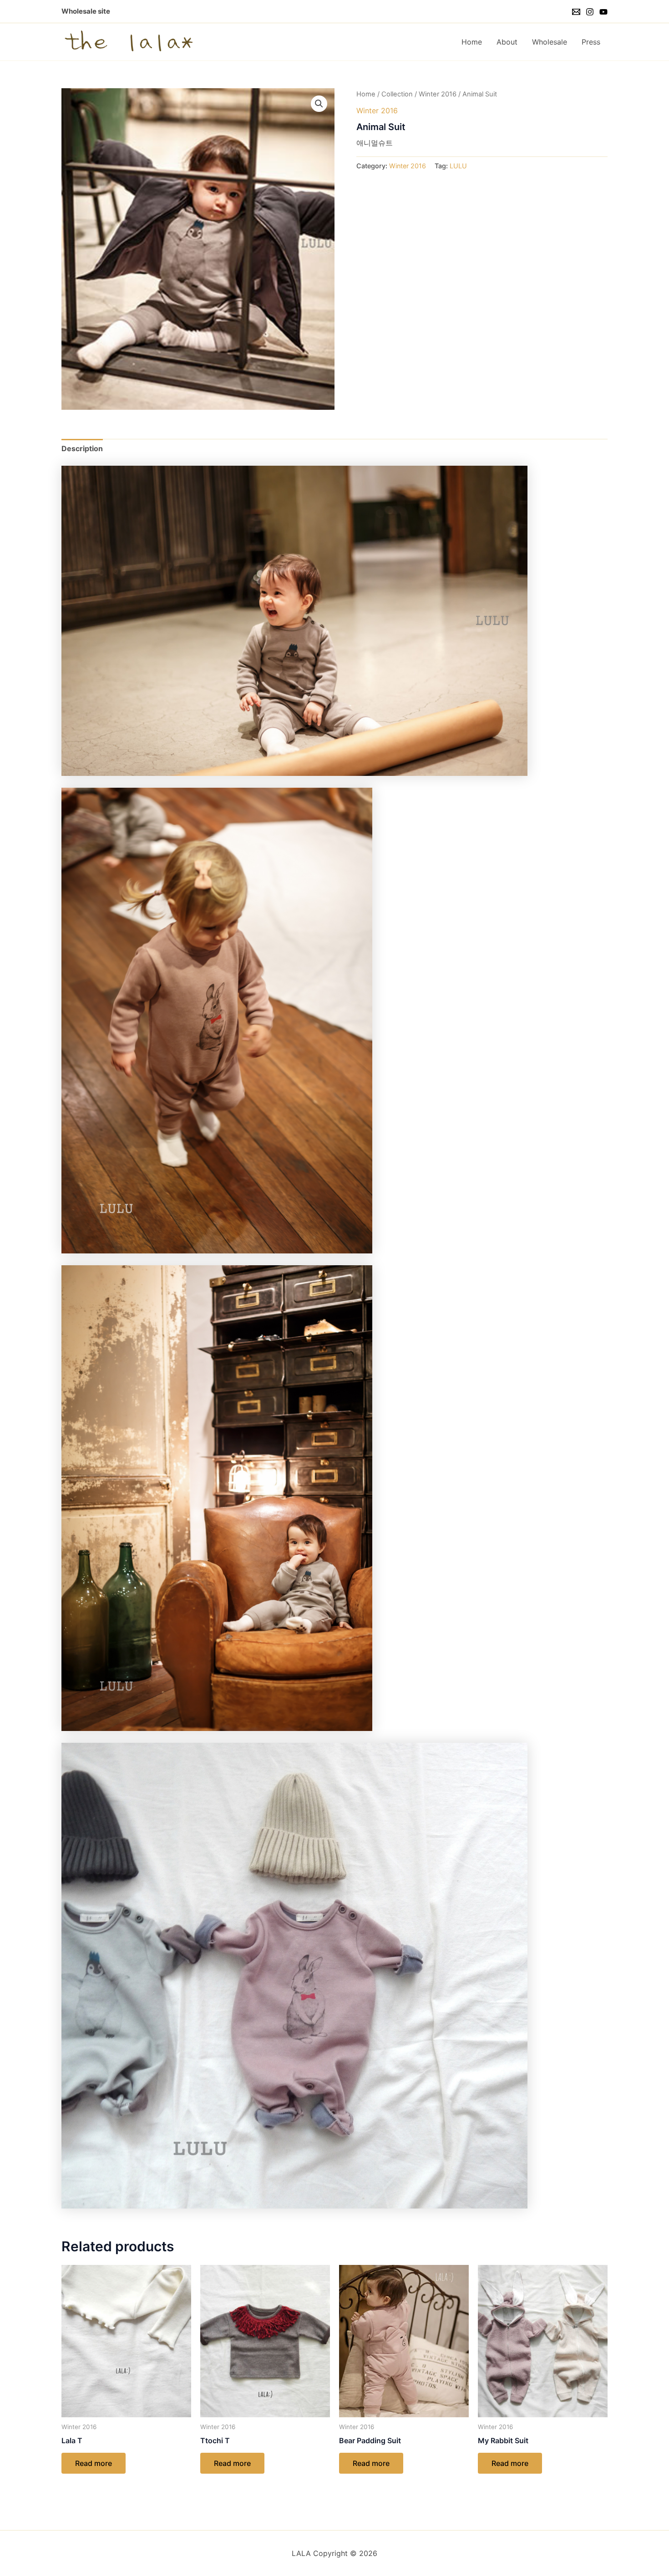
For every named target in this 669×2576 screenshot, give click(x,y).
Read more (94, 2463)
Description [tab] (82, 448)
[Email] (576, 12)
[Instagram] (590, 12)
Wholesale (550, 42)
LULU (458, 166)
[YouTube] (603, 12)
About (507, 42)
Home (472, 42)
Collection (397, 94)
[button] (319, 104)
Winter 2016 (438, 94)
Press (591, 42)
